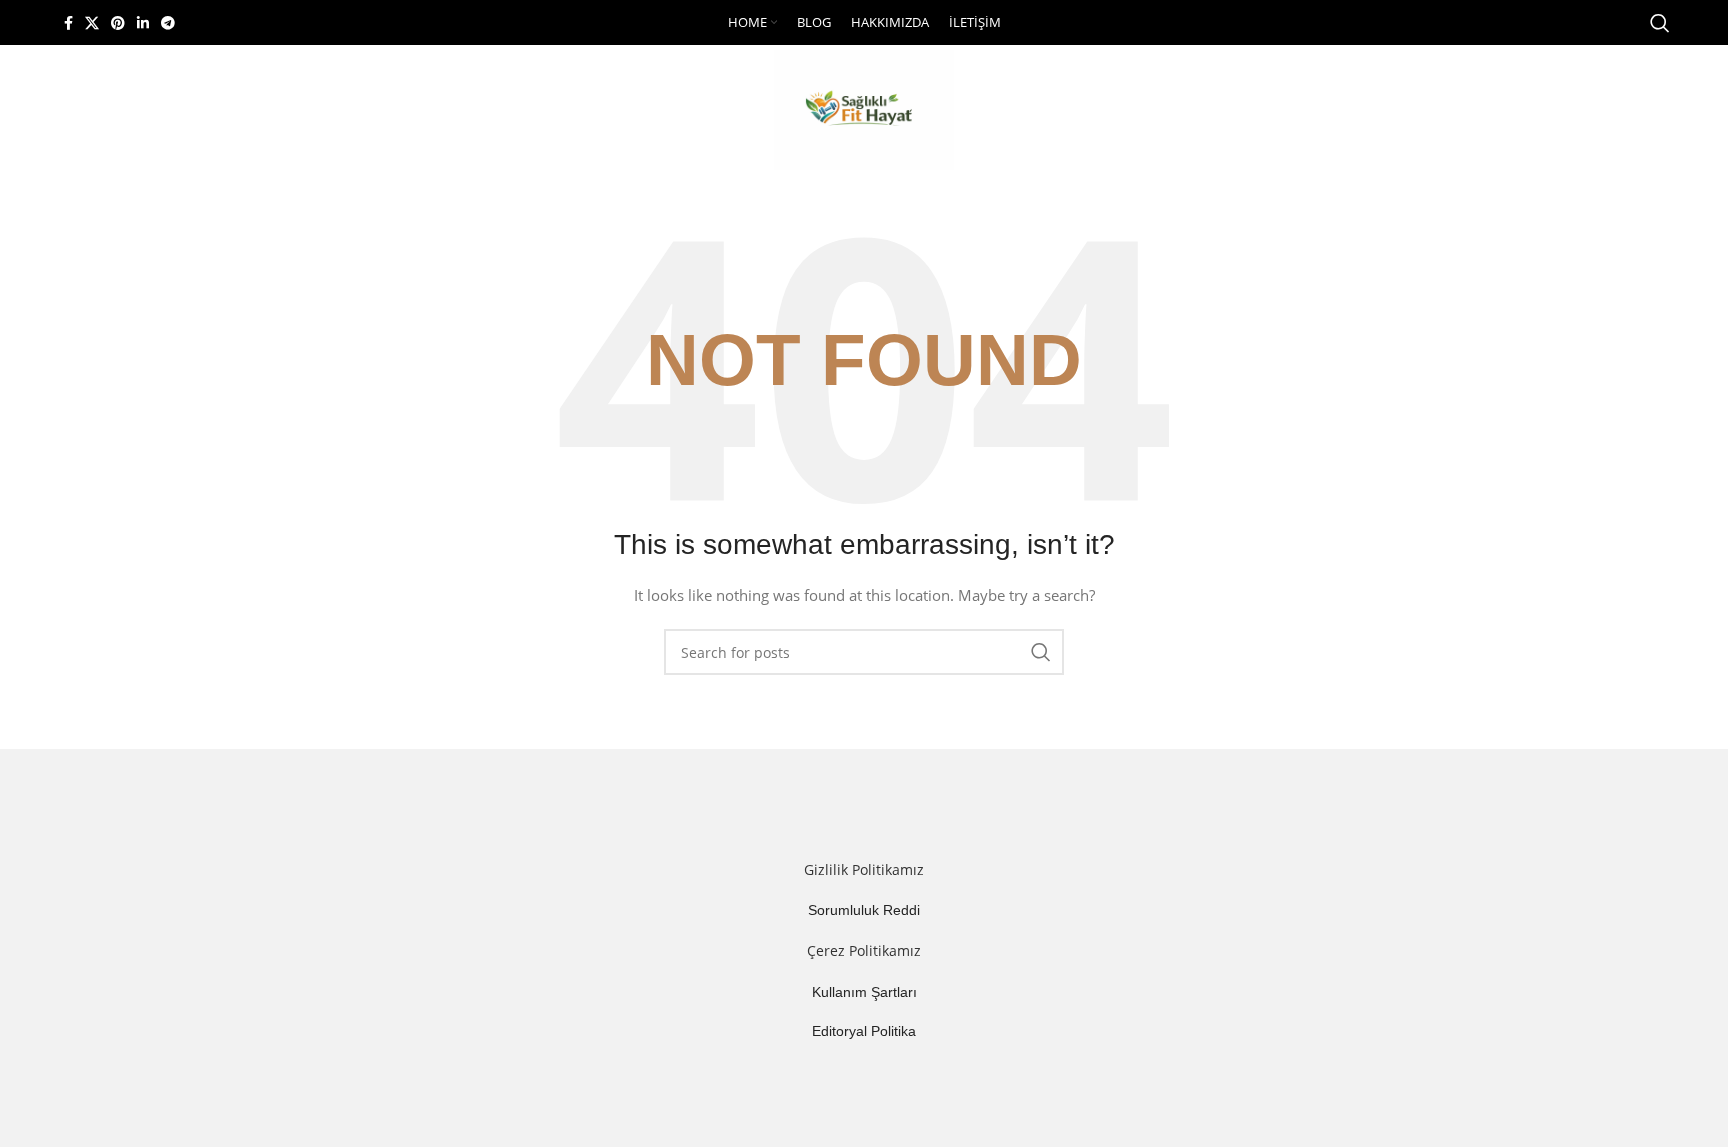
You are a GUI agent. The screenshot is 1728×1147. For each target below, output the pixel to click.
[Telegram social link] (168, 23)
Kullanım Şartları (864, 992)
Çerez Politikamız (864, 950)
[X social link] (92, 23)
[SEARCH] (1041, 652)
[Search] (1660, 23)
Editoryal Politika (864, 1031)
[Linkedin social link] (143, 23)
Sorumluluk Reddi (864, 910)
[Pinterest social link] (118, 23)
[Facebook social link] (68, 23)
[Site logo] (864, 108)
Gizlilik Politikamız (864, 869)
